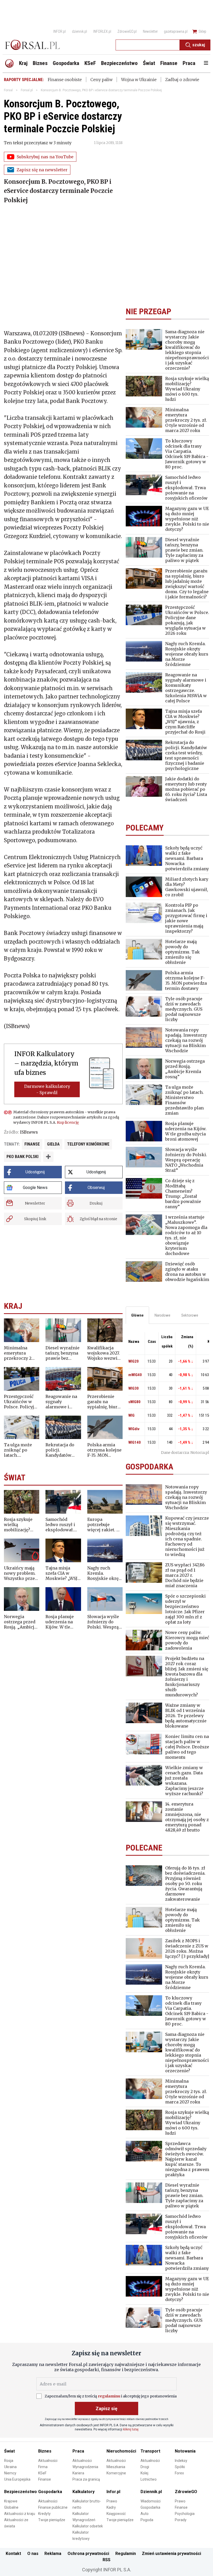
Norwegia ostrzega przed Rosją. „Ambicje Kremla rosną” (20, 1622)
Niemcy (10, 2473)
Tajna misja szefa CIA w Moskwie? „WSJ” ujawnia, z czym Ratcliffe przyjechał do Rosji (62, 1573)
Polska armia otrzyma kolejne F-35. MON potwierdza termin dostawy (104, 1450)
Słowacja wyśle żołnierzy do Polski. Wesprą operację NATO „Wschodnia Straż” (103, 1622)
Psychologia (185, 2514)
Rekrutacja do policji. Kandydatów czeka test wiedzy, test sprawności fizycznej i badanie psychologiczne (62, 1450)
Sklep (202, 31)
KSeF (42, 2473)
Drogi (145, 2467)
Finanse (45, 2479)
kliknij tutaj (131, 2429)
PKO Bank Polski (22, 1157)
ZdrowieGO (186, 2492)
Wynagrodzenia (85, 2467)
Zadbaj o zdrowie (182, 80)
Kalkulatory (84, 2492)
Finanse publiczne (53, 2507)
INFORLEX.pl (102, 31)
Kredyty (44, 2514)
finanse (32, 1144)
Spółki (180, 2467)
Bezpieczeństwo (21, 2492)
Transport (150, 2451)
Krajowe (11, 2501)
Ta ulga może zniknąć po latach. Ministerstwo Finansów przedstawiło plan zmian (18, 1450)
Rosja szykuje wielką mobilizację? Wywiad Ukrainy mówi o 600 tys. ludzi (21, 1525)
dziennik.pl (79, 31)
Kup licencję (68, 1122)
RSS (106, 2560)
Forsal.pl (27, 90)
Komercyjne (116, 2473)
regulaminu (109, 2396)
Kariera (78, 2473)
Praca (78, 2451)
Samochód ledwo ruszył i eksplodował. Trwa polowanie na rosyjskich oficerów (63, 1525)
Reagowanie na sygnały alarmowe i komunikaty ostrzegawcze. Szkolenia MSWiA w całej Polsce (61, 1402)
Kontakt (13, 2554)
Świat (9, 2451)
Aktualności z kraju (20, 2514)
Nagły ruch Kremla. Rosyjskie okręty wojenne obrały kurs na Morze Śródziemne (105, 1573)
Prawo (112, 2501)
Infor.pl (113, 2492)
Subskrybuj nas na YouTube (45, 157)
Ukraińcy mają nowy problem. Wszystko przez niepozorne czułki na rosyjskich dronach (21, 1573)
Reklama (53, 2554)
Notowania (185, 2451)
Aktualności (48, 2461)
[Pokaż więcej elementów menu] (206, 63)
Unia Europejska (17, 2479)
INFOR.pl (59, 31)
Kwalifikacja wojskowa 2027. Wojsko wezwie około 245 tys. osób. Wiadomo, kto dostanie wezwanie (104, 1353)
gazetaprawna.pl (176, 31)
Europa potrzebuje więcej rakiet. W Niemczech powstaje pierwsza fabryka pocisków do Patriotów (104, 1525)
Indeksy (181, 2461)
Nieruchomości (121, 2451)
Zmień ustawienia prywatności (171, 2554)
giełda (53, 1144)
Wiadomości (151, 2501)
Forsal (8, 90)
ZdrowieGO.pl (127, 31)
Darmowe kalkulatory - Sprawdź (47, 1089)
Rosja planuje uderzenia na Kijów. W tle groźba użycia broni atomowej (62, 1622)
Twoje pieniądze (52, 2520)
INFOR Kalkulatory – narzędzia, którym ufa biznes (46, 1063)
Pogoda (147, 2520)
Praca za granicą (86, 2479)
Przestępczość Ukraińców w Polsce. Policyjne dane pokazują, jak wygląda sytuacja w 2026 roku (22, 1402)
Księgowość (116, 2514)
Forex (179, 2473)
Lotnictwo (149, 2479)
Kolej (144, 2473)
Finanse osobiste (65, 80)
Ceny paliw (101, 80)
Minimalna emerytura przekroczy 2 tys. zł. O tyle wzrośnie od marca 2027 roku (21, 1353)
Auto (145, 2514)
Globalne (11, 2507)
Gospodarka (50, 2492)
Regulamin (126, 2554)
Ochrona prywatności (88, 2554)
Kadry (111, 2507)
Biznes (45, 2451)
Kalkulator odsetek (88, 2526)
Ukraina (10, 2467)
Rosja (9, 2461)
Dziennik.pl (151, 2492)
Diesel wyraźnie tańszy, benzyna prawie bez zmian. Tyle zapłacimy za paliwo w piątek (62, 1353)
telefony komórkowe (88, 1144)
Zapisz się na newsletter (42, 170)
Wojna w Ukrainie (139, 80)
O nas (33, 2554)
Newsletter (150, 31)
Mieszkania (116, 2467)
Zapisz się (106, 2408)
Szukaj (199, 45)
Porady (181, 2520)
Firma (43, 2467)
